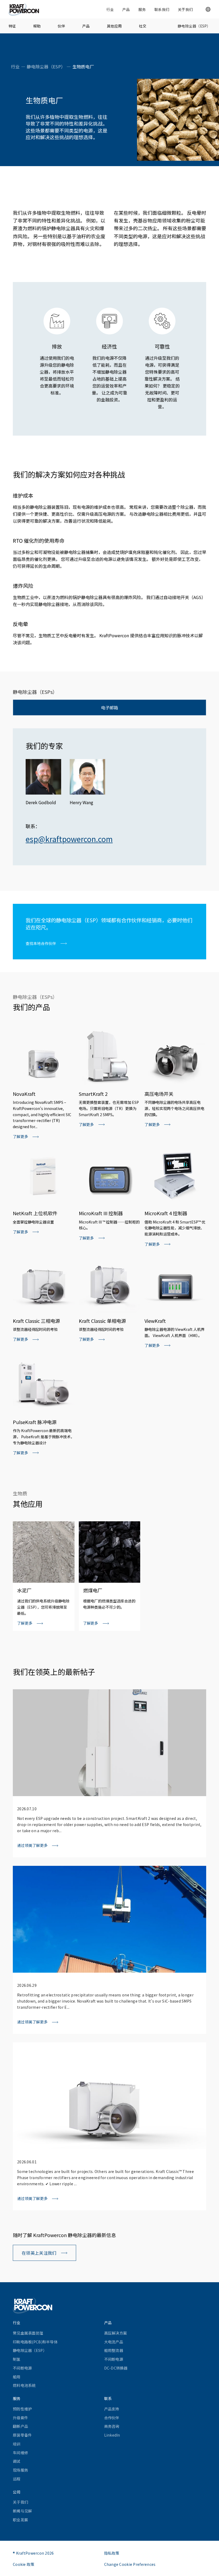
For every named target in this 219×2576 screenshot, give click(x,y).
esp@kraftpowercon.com (69, 839)
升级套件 (20, 2418)
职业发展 (20, 2520)
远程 (17, 2479)
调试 (17, 2461)
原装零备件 (22, 2435)
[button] (208, 9)
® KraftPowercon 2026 (33, 2553)
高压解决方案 (116, 2333)
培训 (17, 2444)
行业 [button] (110, 9)
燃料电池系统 (24, 2385)
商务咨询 (112, 2426)
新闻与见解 (22, 2511)
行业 (15, 67)
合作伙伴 (112, 2418)
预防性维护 (22, 2409)
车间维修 (20, 2453)
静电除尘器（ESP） (194, 26)
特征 (12, 26)
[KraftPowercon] (24, 9)
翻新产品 (20, 2426)
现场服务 (20, 2470)
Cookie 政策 (24, 2564)
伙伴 (61, 26)
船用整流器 (114, 2350)
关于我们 (185, 9)
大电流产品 (114, 2342)
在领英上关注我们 (39, 2253)
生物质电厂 (83, 67)
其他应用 (114, 26)
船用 (17, 2377)
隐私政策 (112, 2553)
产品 (86, 26)
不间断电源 (22, 2368)
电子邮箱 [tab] (109, 707)
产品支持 (112, 2409)
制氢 (17, 2359)
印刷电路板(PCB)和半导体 (35, 2342)
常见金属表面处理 (28, 2333)
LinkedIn (112, 2435)
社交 (143, 26)
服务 (142, 9)
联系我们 (162, 9)
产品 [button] (126, 9)
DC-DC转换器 (116, 2368)
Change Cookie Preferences (130, 2564)
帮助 (37, 26)
